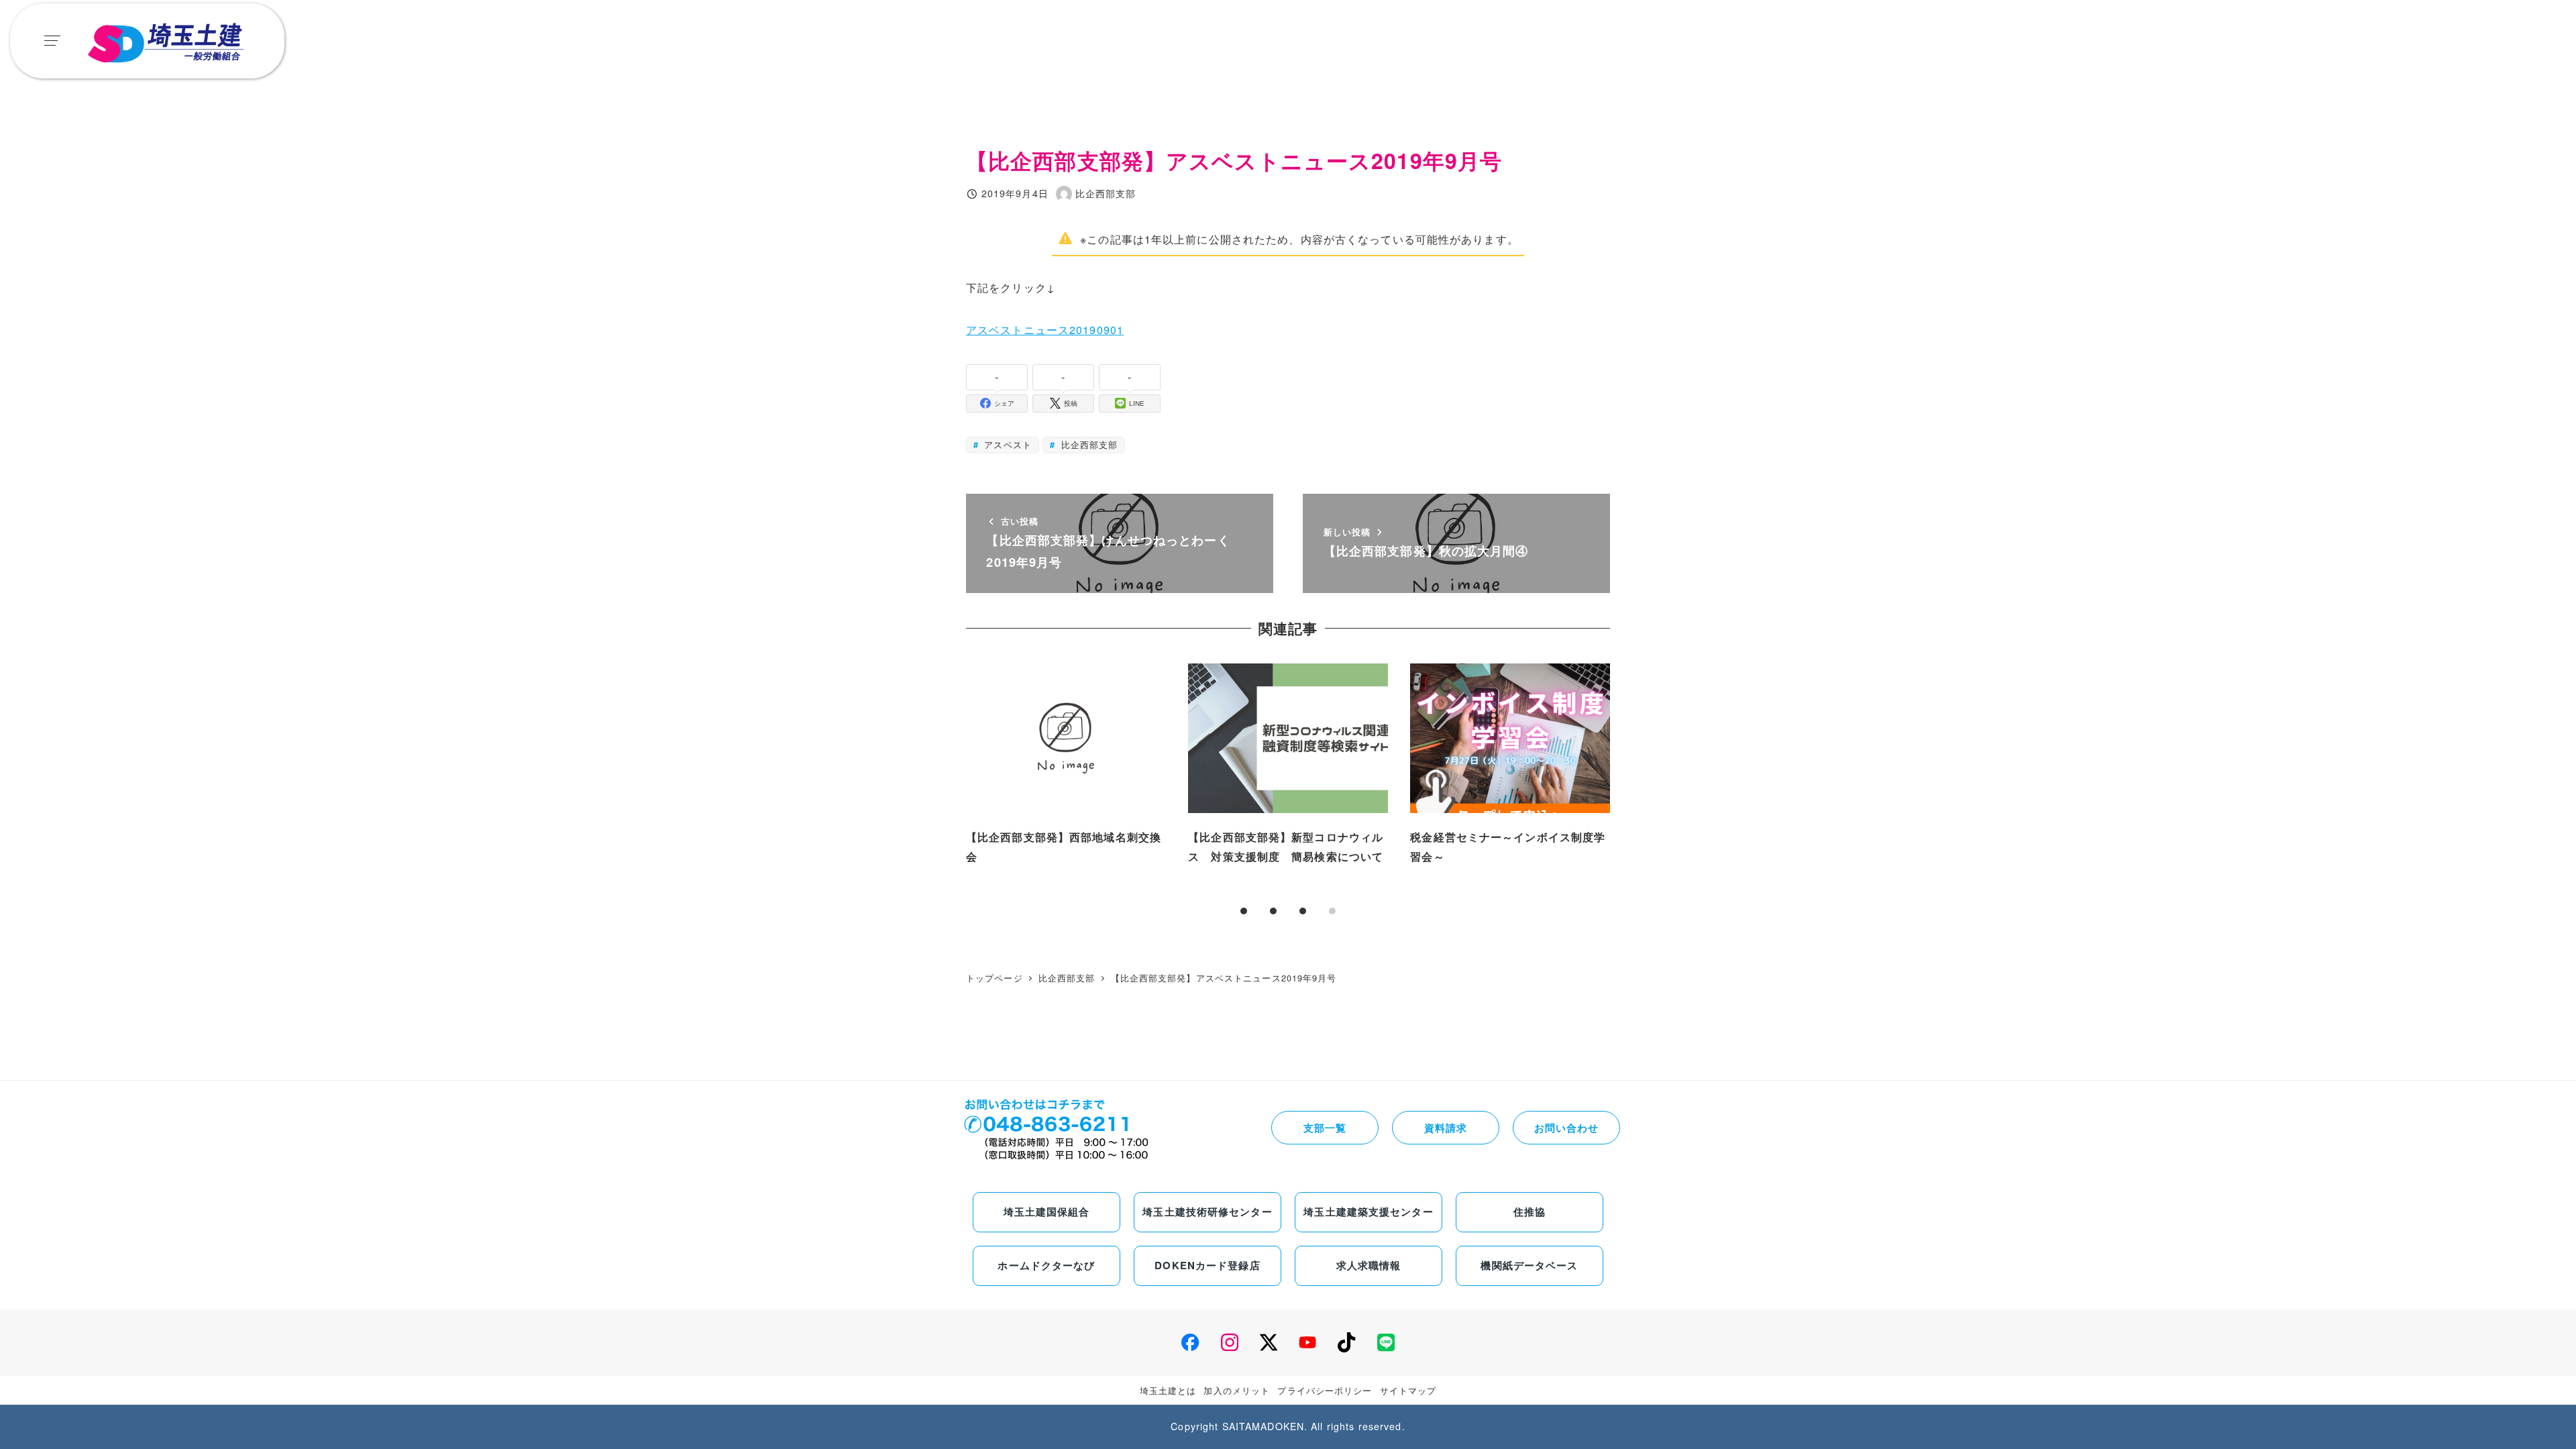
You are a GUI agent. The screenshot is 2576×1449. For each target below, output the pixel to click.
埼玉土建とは (1168, 1390)
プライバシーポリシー (1325, 1390)
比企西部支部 (1087, 444)
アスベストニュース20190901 (1045, 330)
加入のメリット (1237, 1390)
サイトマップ (1408, 1390)
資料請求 (1446, 1128)
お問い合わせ (1567, 1128)
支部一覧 (1325, 1128)
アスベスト (1006, 444)
